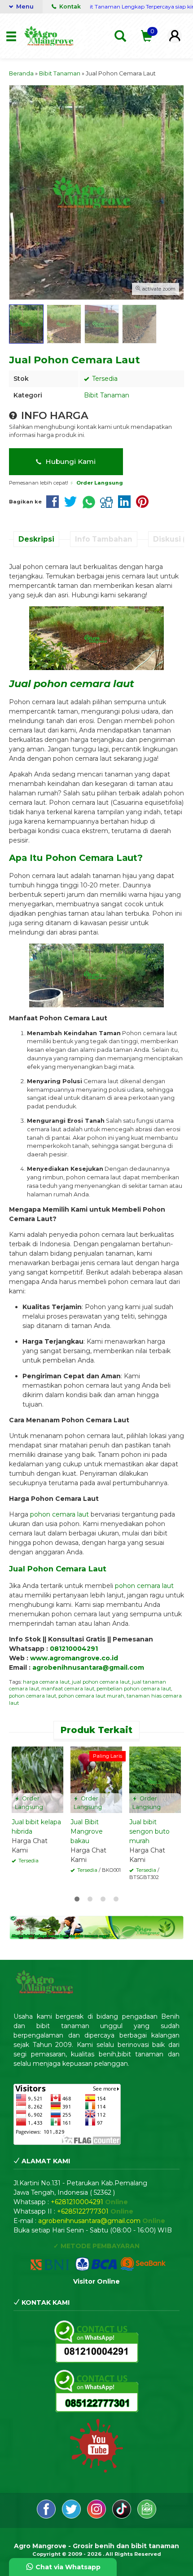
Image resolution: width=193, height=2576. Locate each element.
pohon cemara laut (59, 1514)
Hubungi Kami (70, 461)
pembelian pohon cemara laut (134, 1689)
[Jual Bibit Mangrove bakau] (96, 1779)
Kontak (69, 7)
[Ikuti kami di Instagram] (97, 2516)
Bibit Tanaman (107, 395)
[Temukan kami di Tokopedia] (147, 2516)
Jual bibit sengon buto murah (149, 1831)
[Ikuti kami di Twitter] (72, 2516)
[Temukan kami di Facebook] (47, 2516)
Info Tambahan (104, 539)
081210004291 (74, 1649)
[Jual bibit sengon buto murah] (155, 1779)
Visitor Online (96, 2281)
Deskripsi (36, 539)
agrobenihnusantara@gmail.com (88, 1667)
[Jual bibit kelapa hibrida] (37, 1779)
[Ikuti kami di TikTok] (123, 2516)
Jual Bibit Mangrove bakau (87, 1831)
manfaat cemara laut (68, 1689)
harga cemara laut (46, 1682)
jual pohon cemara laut (101, 1682)
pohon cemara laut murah (91, 1696)
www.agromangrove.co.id (74, 1658)
